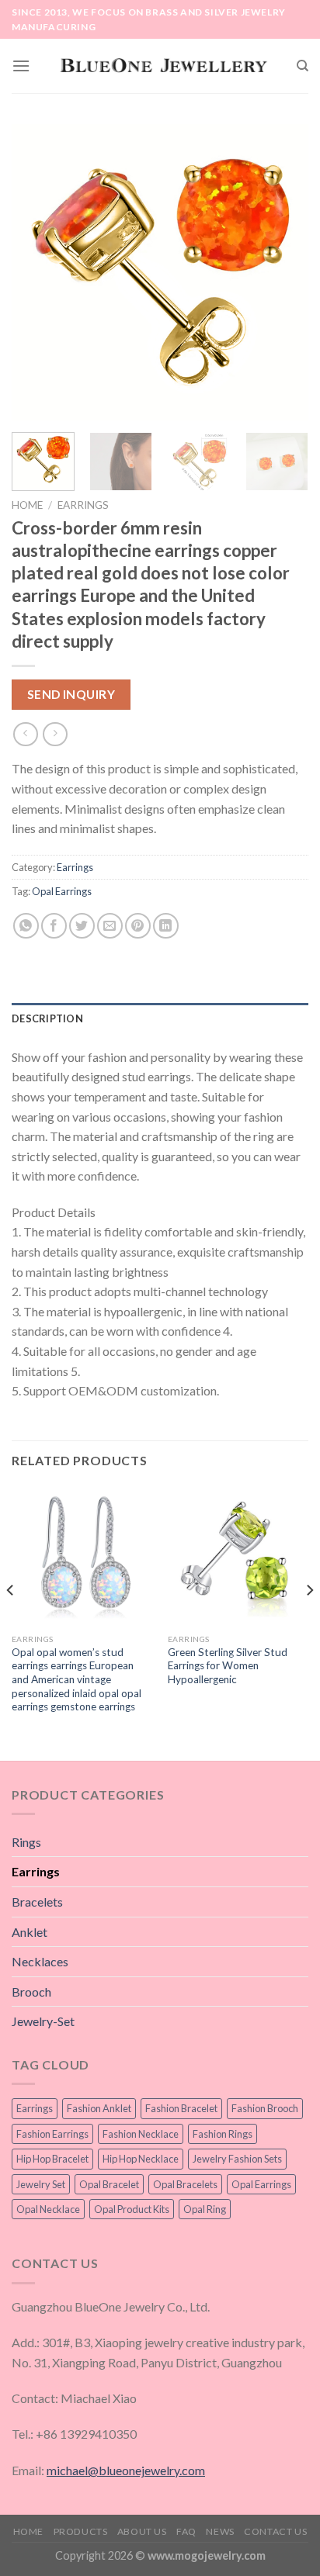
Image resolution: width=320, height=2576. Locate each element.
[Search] (303, 66)
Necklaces (40, 1961)
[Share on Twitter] (82, 926)
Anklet (30, 1932)
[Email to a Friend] (110, 926)
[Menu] (21, 66)
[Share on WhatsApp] (26, 926)
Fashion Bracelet (181, 2108)
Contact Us (275, 2531)
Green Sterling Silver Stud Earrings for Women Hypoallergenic (228, 1666)
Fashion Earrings (52, 2134)
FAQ (186, 2531)
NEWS (220, 2531)
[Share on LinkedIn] (166, 926)
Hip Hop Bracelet (52, 2159)
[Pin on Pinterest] (138, 926)
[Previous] (37, 272)
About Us (142, 2531)
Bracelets (37, 1902)
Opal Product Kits (132, 2209)
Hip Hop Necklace (141, 2159)
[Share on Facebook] (54, 926)
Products (81, 2531)
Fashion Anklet (99, 2108)
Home (27, 505)
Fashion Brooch (265, 2108)
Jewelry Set (41, 2184)
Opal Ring (205, 2209)
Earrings (83, 505)
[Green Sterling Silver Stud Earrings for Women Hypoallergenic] (238, 1556)
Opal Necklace (48, 2209)
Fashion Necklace (141, 2134)
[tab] (160, 1018)
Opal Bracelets (185, 2184)
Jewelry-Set (43, 2021)
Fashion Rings (223, 2134)
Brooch (31, 1992)
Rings (26, 1842)
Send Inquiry (71, 694)
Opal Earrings (62, 891)
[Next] (283, 272)
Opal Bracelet (109, 2184)
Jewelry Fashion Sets (237, 2159)
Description (47, 1018)
